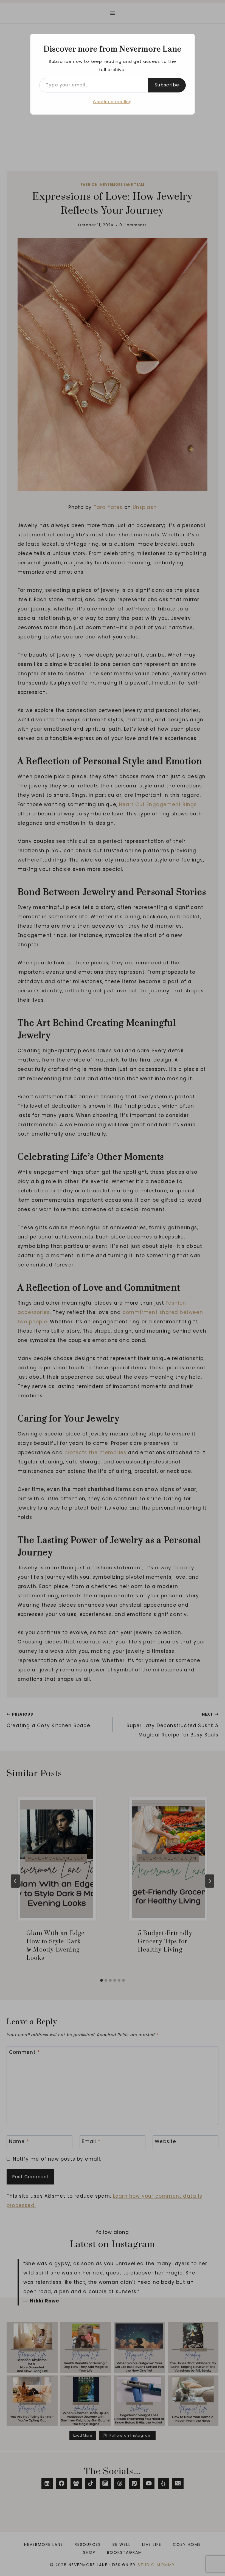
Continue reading (112, 102)
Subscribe (167, 85)
